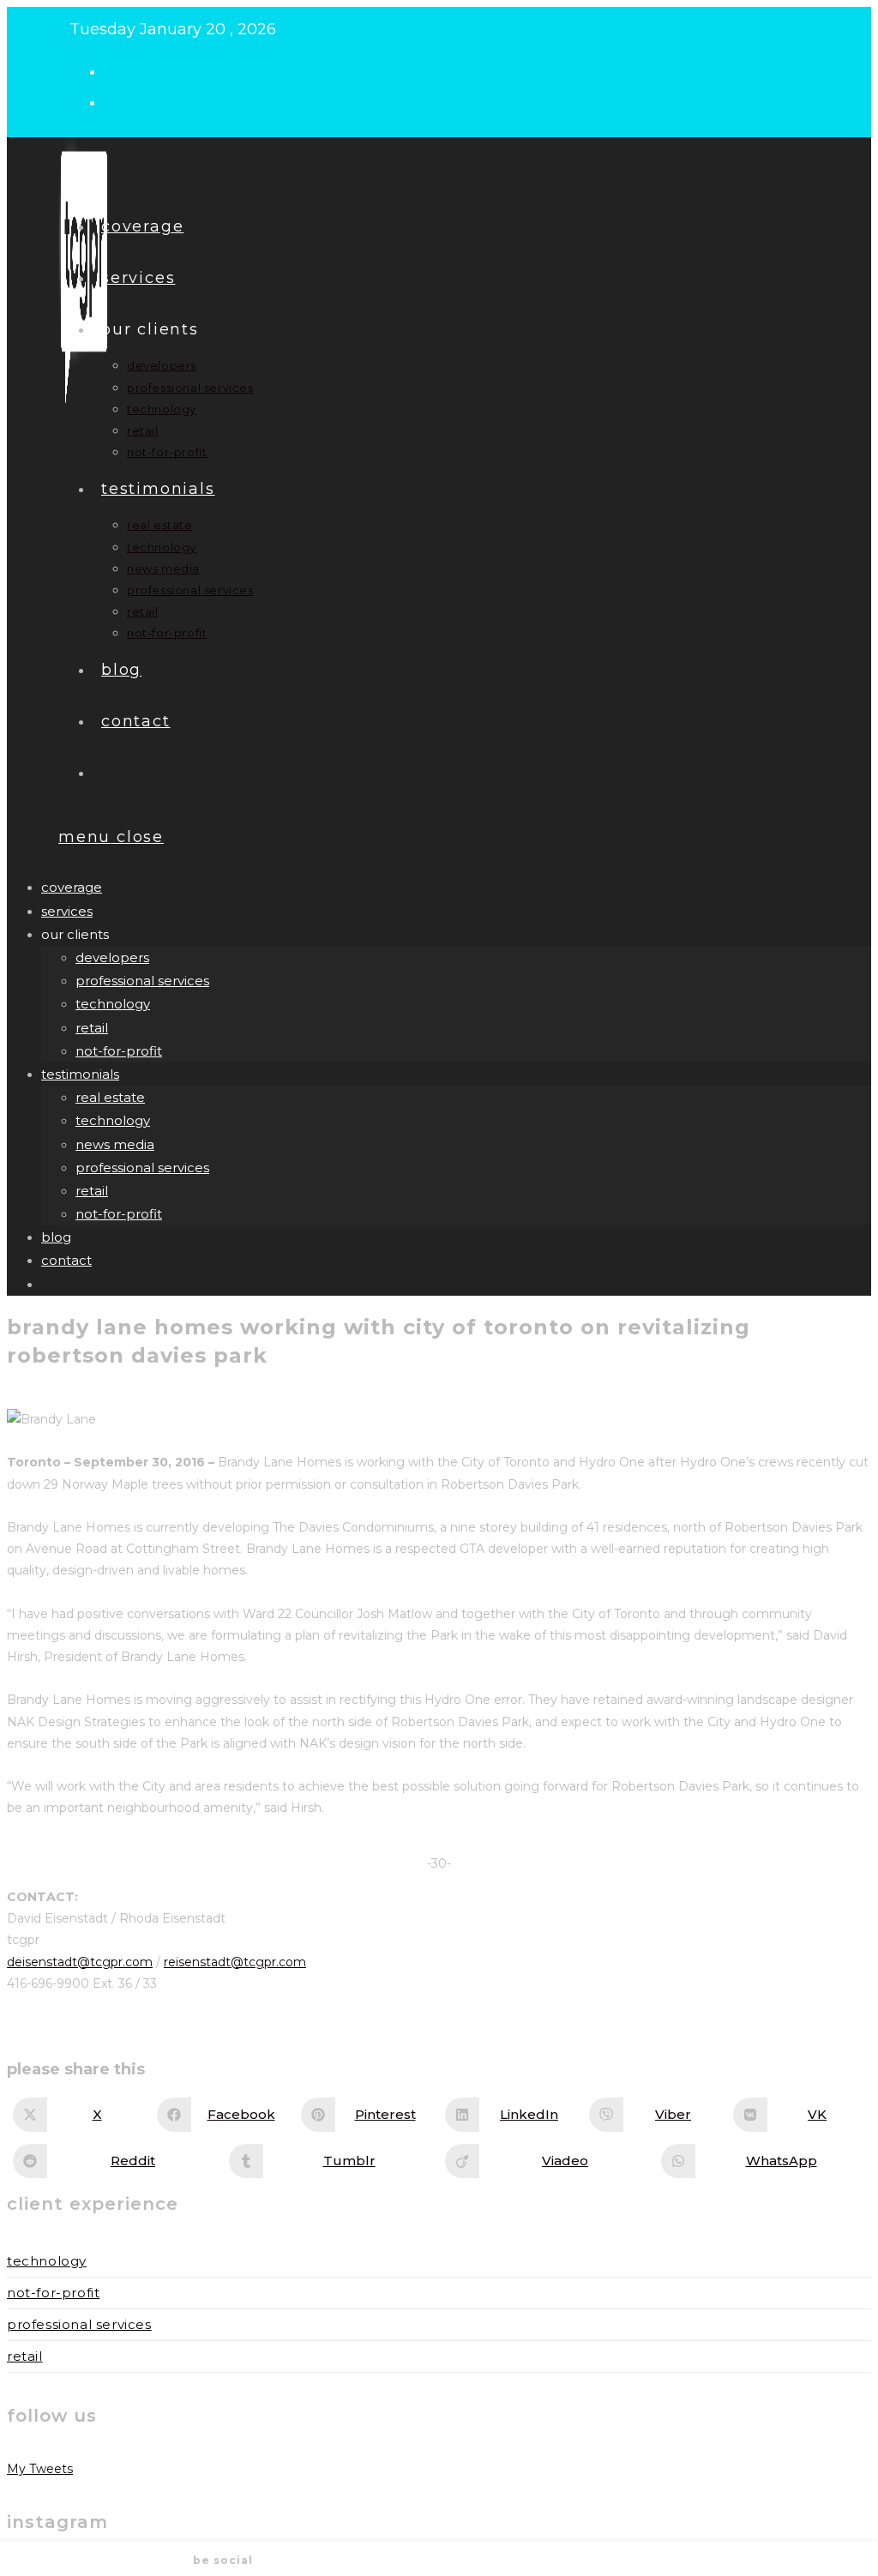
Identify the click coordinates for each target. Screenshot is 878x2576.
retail (92, 1028)
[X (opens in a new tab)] (119, 70)
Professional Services (79, 2324)
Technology (47, 2261)
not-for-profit (119, 1051)
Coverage (72, 887)
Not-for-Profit (53, 2293)
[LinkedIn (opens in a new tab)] (119, 101)
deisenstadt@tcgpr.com (80, 1962)
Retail (25, 2356)
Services (67, 911)
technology (113, 1004)
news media (115, 1144)
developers (112, 957)
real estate (110, 1097)
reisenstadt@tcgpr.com (235, 1962)
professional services (142, 981)
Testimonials (80, 1074)
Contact (66, 1260)
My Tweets (40, 2469)
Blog (56, 1237)
